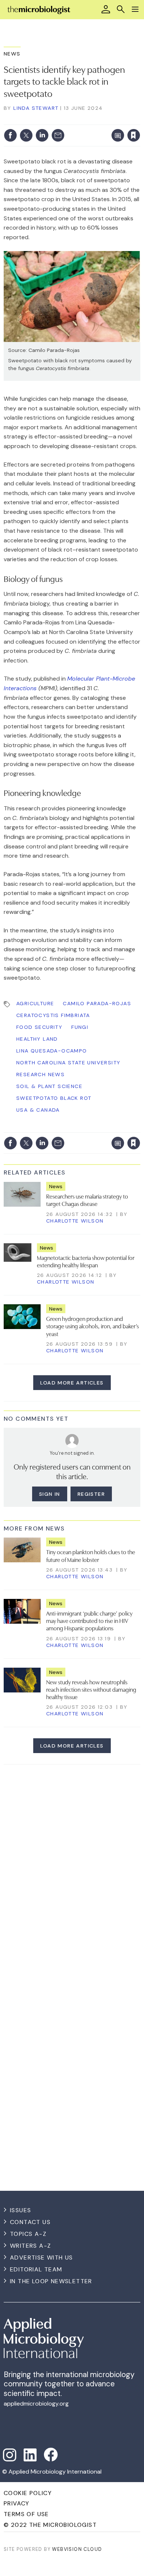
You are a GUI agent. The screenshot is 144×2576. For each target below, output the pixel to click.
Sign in (36, 119)
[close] (139, 119)
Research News (40, 1074)
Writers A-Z (30, 2246)
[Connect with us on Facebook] (51, 2455)
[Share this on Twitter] (26, 135)
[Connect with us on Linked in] (30, 2455)
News (12, 54)
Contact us (30, 2222)
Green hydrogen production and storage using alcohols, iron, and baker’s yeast (92, 1326)
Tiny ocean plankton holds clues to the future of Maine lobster (91, 1555)
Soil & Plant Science (49, 1086)
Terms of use (26, 2514)
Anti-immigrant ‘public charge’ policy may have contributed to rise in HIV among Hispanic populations (89, 1621)
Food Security (39, 1027)
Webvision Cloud (77, 2549)
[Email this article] (58, 135)
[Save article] (134, 135)
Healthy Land (37, 1039)
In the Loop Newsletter (51, 2281)
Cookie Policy (28, 2493)
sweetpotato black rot (54, 1098)
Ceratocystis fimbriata (53, 1015)
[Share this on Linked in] (42, 135)
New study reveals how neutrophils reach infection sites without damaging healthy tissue (91, 1689)
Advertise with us (42, 2258)
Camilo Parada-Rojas (97, 1003)
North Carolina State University (68, 1062)
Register (91, 1494)
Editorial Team (36, 2269)
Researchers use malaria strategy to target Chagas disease (87, 1200)
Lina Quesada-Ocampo (52, 1051)
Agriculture (35, 1003)
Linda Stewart (36, 108)
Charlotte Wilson (75, 1221)
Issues (20, 2210)
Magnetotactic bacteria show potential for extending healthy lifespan (86, 1261)
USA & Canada (38, 1110)
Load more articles (72, 1383)
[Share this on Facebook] (10, 135)
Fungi (80, 1027)
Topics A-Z (28, 2234)
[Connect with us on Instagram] (10, 2455)
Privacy (17, 2503)
